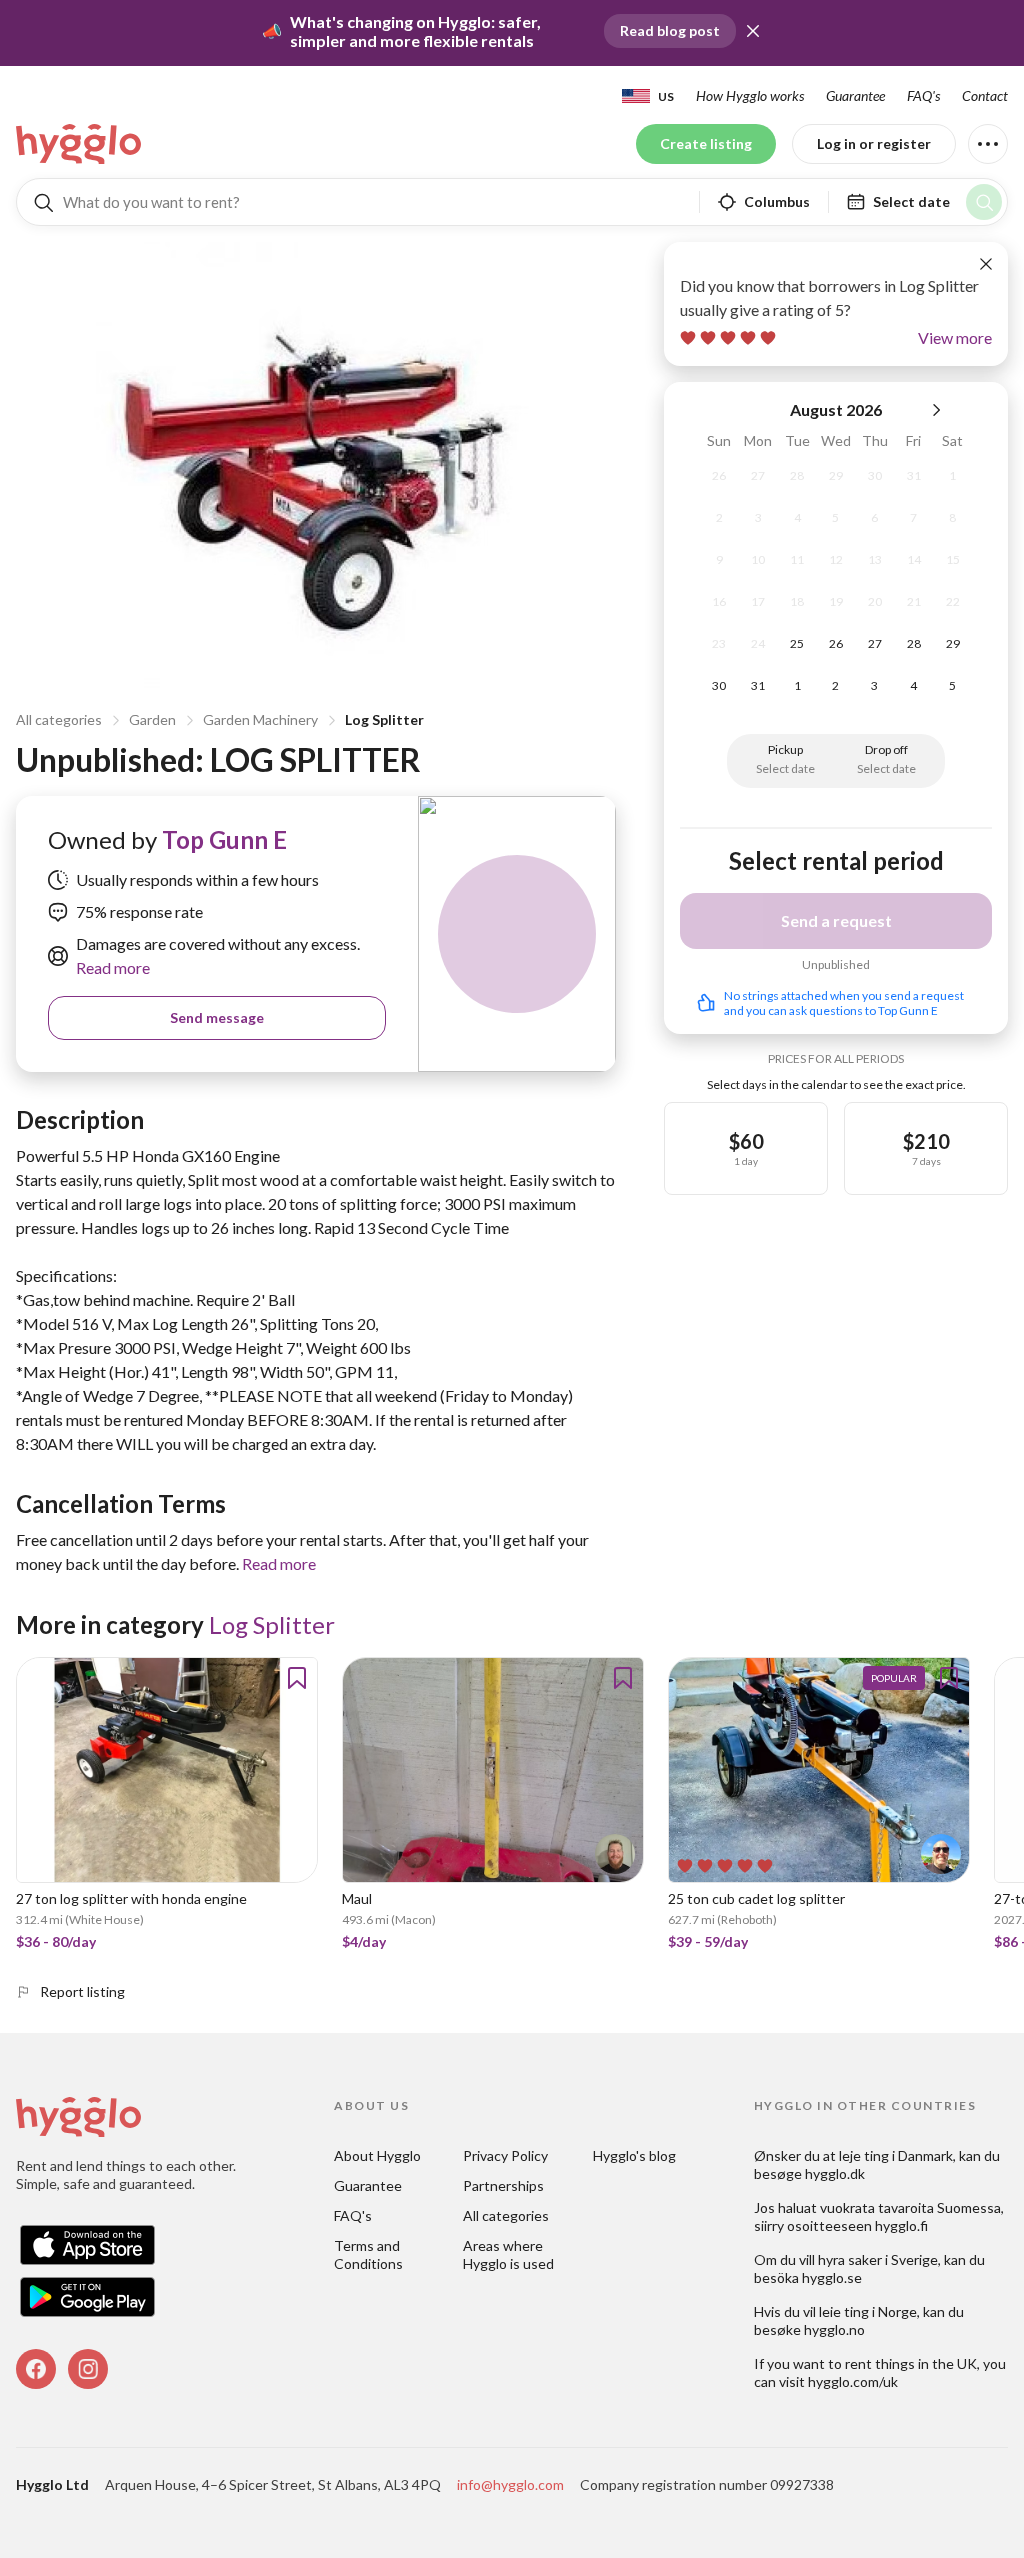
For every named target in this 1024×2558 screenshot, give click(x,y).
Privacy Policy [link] (505, 2155)
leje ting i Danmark (896, 2155)
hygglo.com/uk (853, 2381)
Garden (152, 719)
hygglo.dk (835, 2173)
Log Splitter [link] (272, 1624)
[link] (80, 144)
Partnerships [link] (503, 2185)
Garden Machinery (260, 719)
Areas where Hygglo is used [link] (508, 2254)
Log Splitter (384, 719)
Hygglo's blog (634, 2155)
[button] (753, 31)
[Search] (984, 202)
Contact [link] (985, 95)
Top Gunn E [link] (224, 839)
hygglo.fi (901, 2225)
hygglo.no (834, 2329)
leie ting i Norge (868, 2311)
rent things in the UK (911, 2363)
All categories (59, 719)
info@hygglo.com (510, 2484)
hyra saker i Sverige (878, 2259)
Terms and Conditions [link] (368, 2254)
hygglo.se (832, 2277)
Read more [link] (113, 967)
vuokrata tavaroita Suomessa (910, 2207)
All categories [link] (506, 2215)
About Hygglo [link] (377, 2155)
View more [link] (955, 337)
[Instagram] (88, 2369)
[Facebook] (36, 2369)
